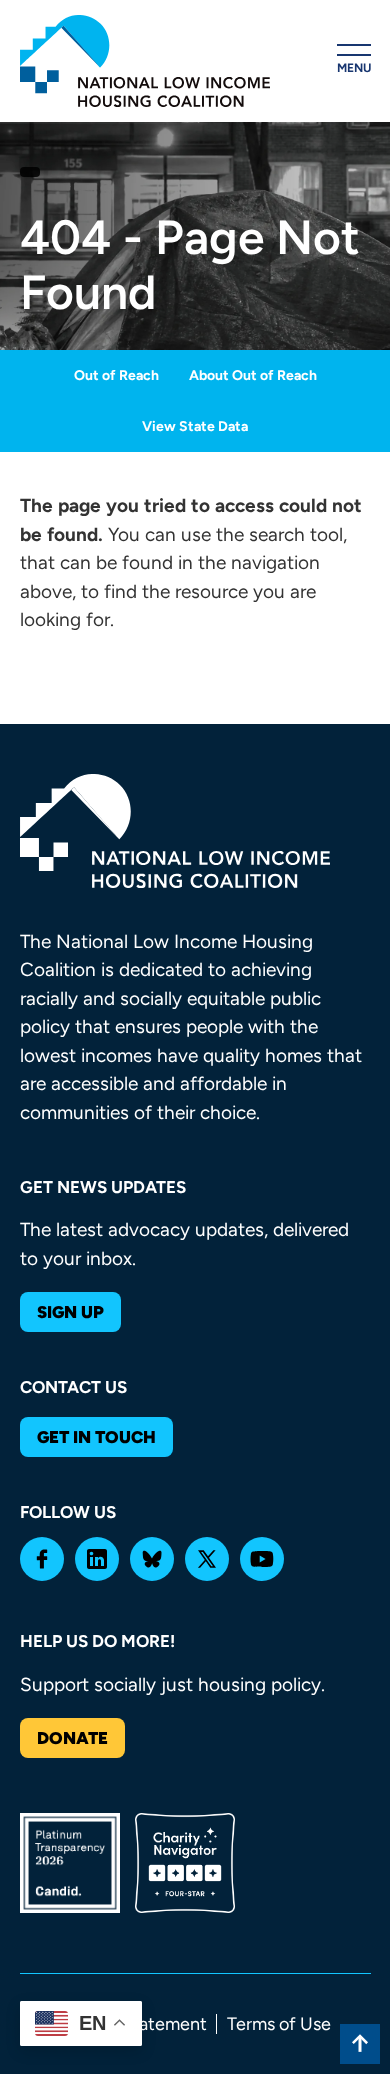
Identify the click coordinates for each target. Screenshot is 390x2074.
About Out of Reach (253, 375)
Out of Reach (116, 375)
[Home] (145, 61)
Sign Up (70, 1312)
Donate (72, 1738)
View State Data (195, 426)
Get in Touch (96, 1437)
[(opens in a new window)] (42, 1559)
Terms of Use (279, 2024)
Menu (354, 68)
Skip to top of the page (360, 2044)
